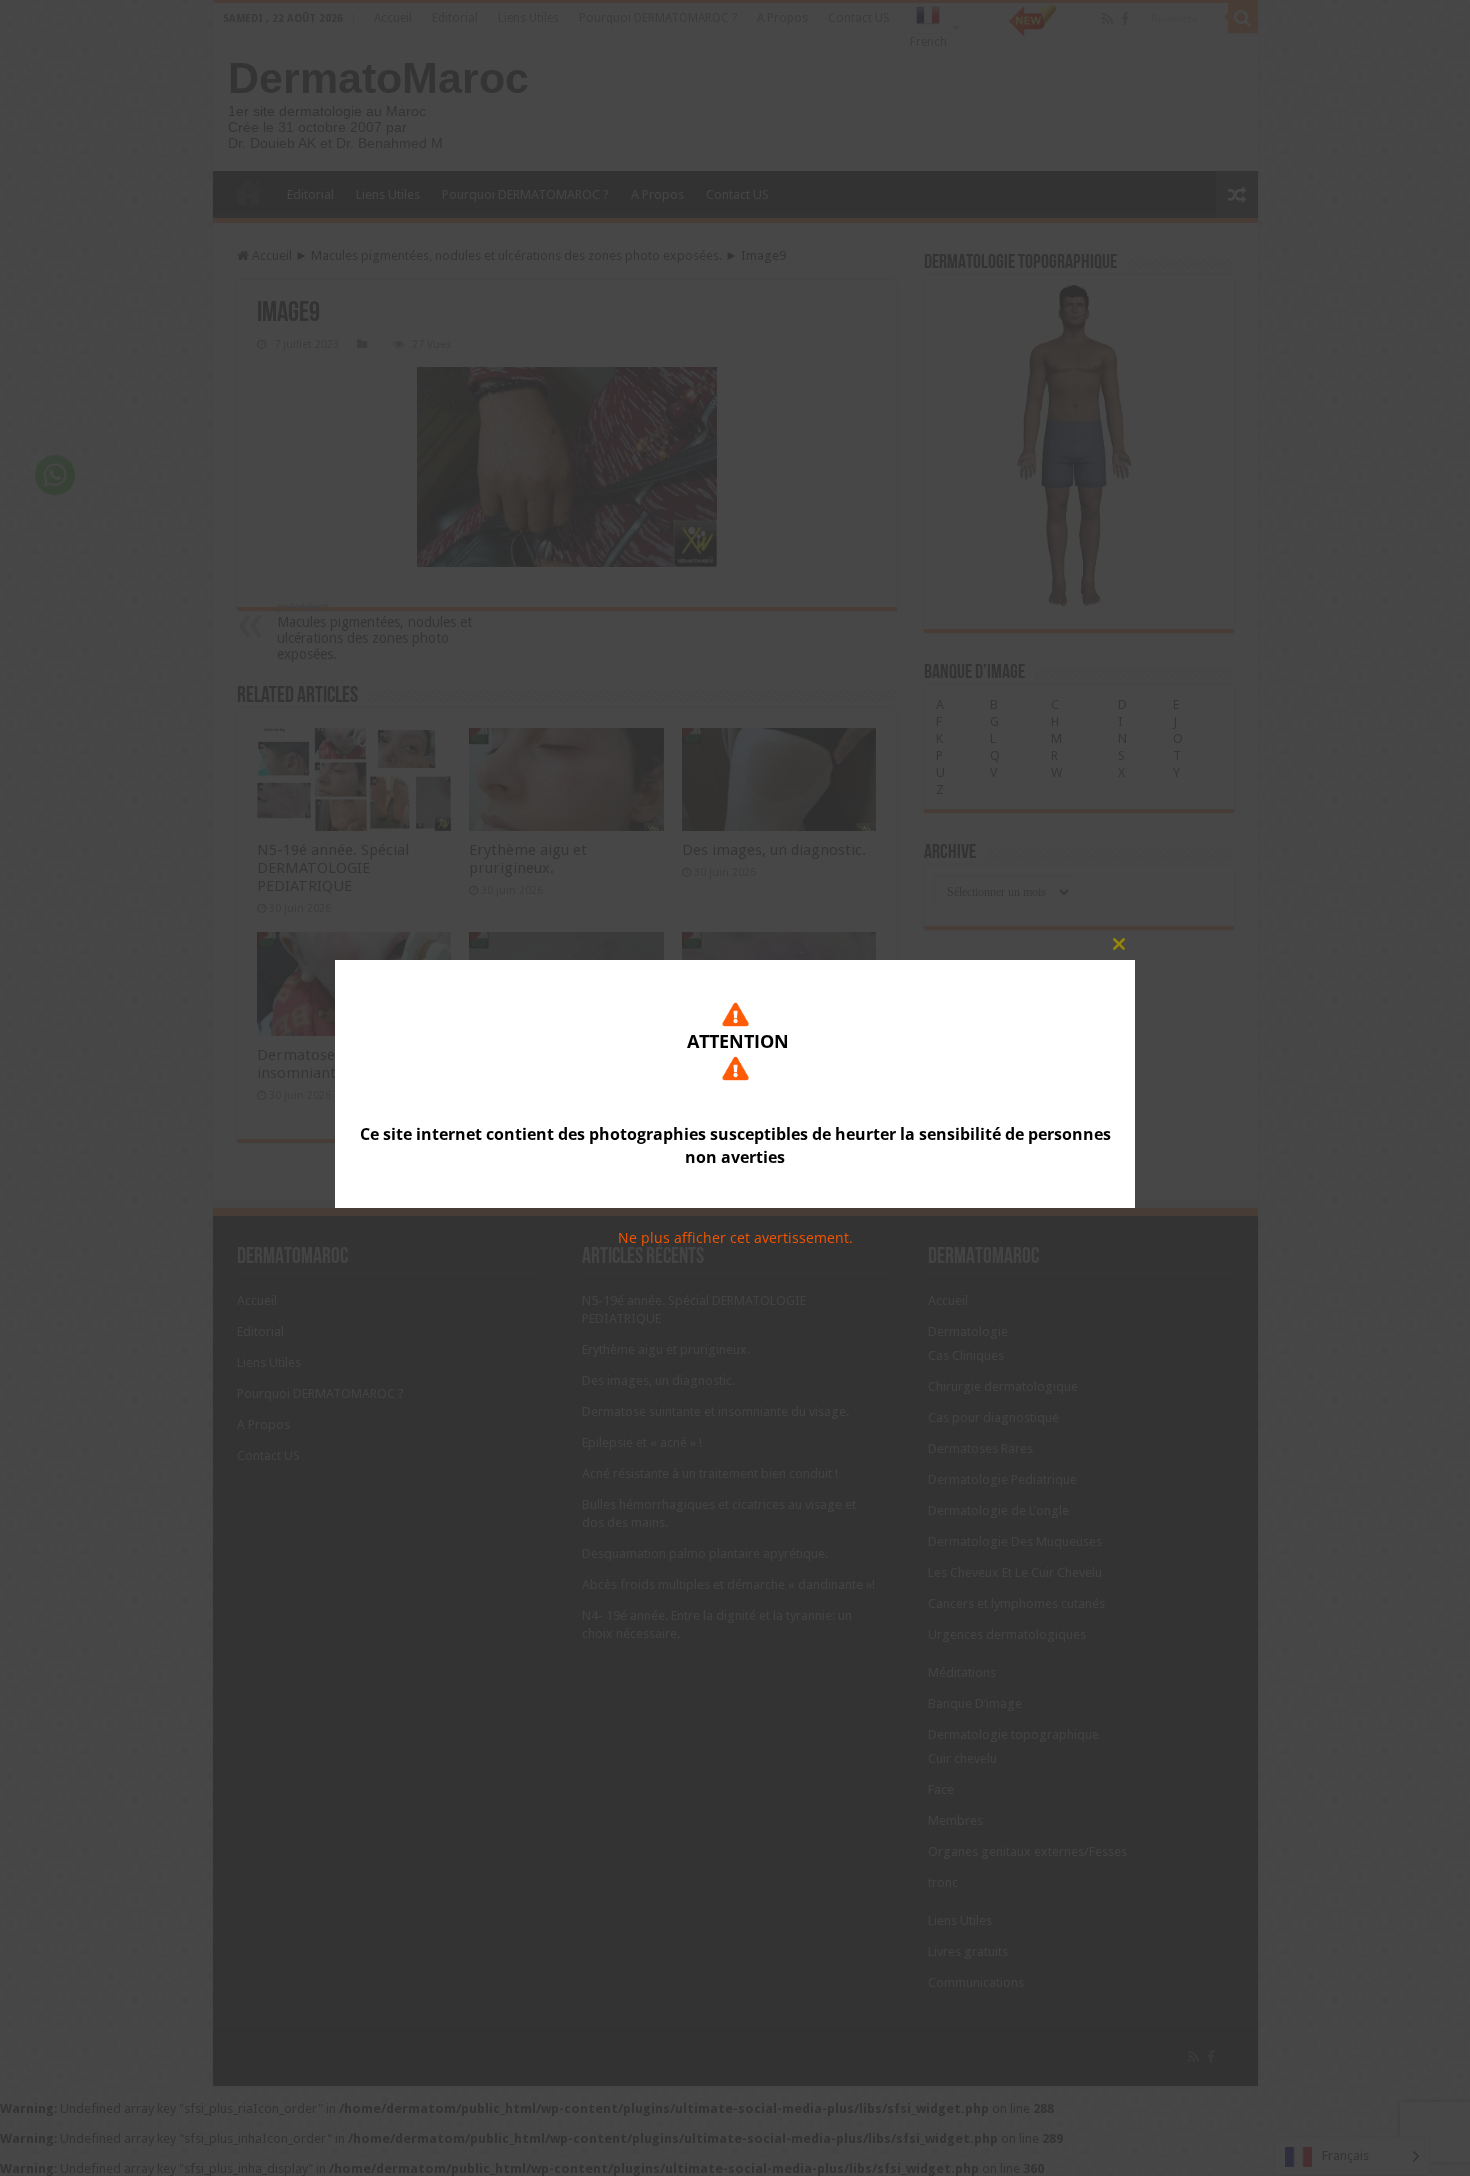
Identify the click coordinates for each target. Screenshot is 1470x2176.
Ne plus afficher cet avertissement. (735, 1237)
